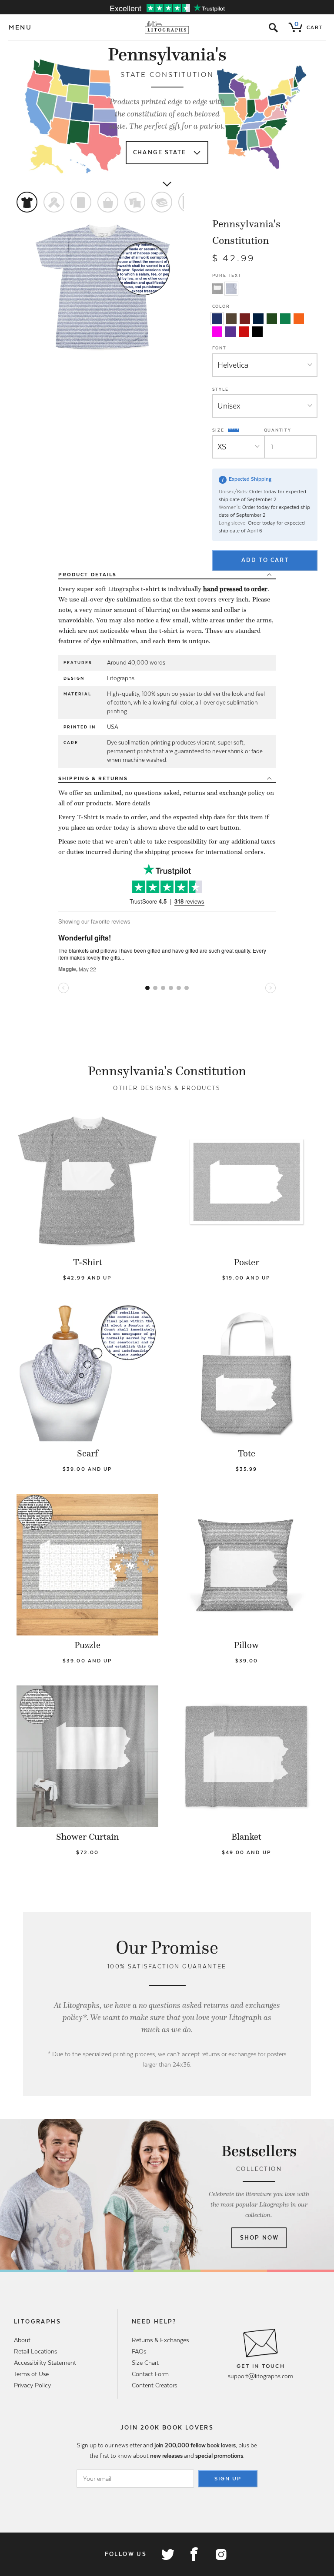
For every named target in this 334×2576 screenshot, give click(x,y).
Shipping (93, 778)
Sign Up (228, 2479)
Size (219, 430)
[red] (244, 332)
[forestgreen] (272, 319)
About (22, 2340)
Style (220, 389)
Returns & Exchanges (160, 2340)
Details (87, 575)
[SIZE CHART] (234, 430)
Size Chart (145, 2363)
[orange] (299, 319)
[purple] (230, 332)
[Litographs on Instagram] (220, 2554)
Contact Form (150, 2374)
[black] (257, 332)
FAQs (139, 2351)
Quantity (278, 430)
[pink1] (217, 332)
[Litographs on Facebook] (194, 2554)
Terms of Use (31, 2374)
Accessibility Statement (45, 2363)
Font (219, 348)
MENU (20, 27)
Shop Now (259, 2238)
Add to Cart (265, 560)
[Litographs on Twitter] (167, 2554)
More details (133, 803)
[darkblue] (258, 319)
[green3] (285, 319)
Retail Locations (35, 2351)
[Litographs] (167, 27)
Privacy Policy (32, 2385)
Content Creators (154, 2385)
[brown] (231, 319)
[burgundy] (245, 319)
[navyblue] (217, 319)
